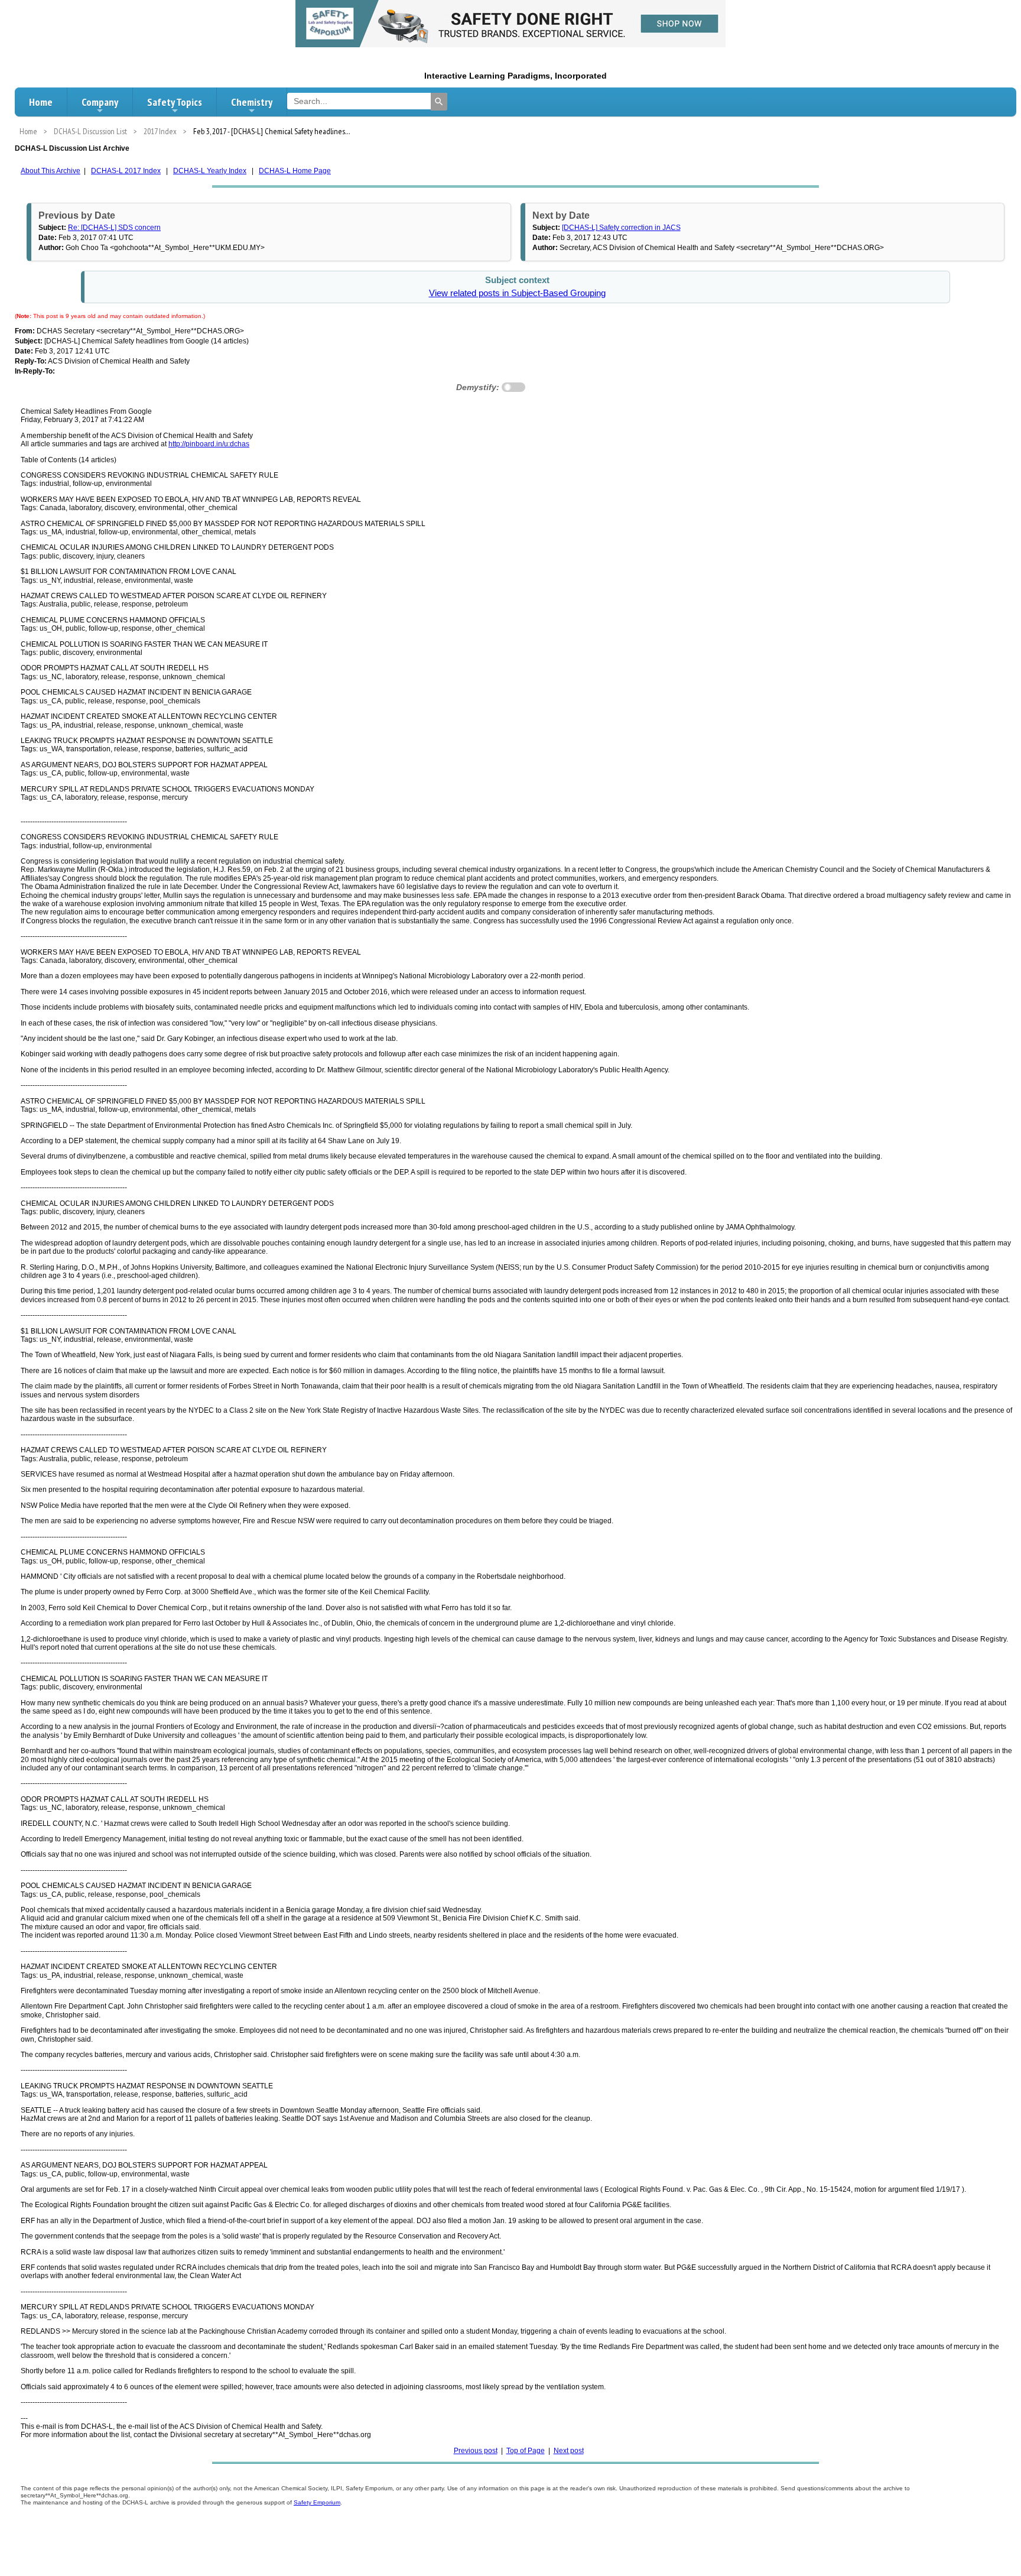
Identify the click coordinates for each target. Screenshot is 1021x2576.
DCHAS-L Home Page (295, 171)
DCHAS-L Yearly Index (210, 171)
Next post (569, 2451)
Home (41, 102)
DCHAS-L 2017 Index (126, 171)
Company (100, 102)
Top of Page (526, 2451)
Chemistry (252, 102)
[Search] (439, 102)
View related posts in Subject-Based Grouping (517, 293)
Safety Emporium (317, 2502)
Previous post (476, 2451)
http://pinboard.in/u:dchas (209, 444)
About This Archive (51, 171)
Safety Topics (175, 102)
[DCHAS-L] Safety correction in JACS (621, 228)
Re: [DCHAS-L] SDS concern (114, 228)
